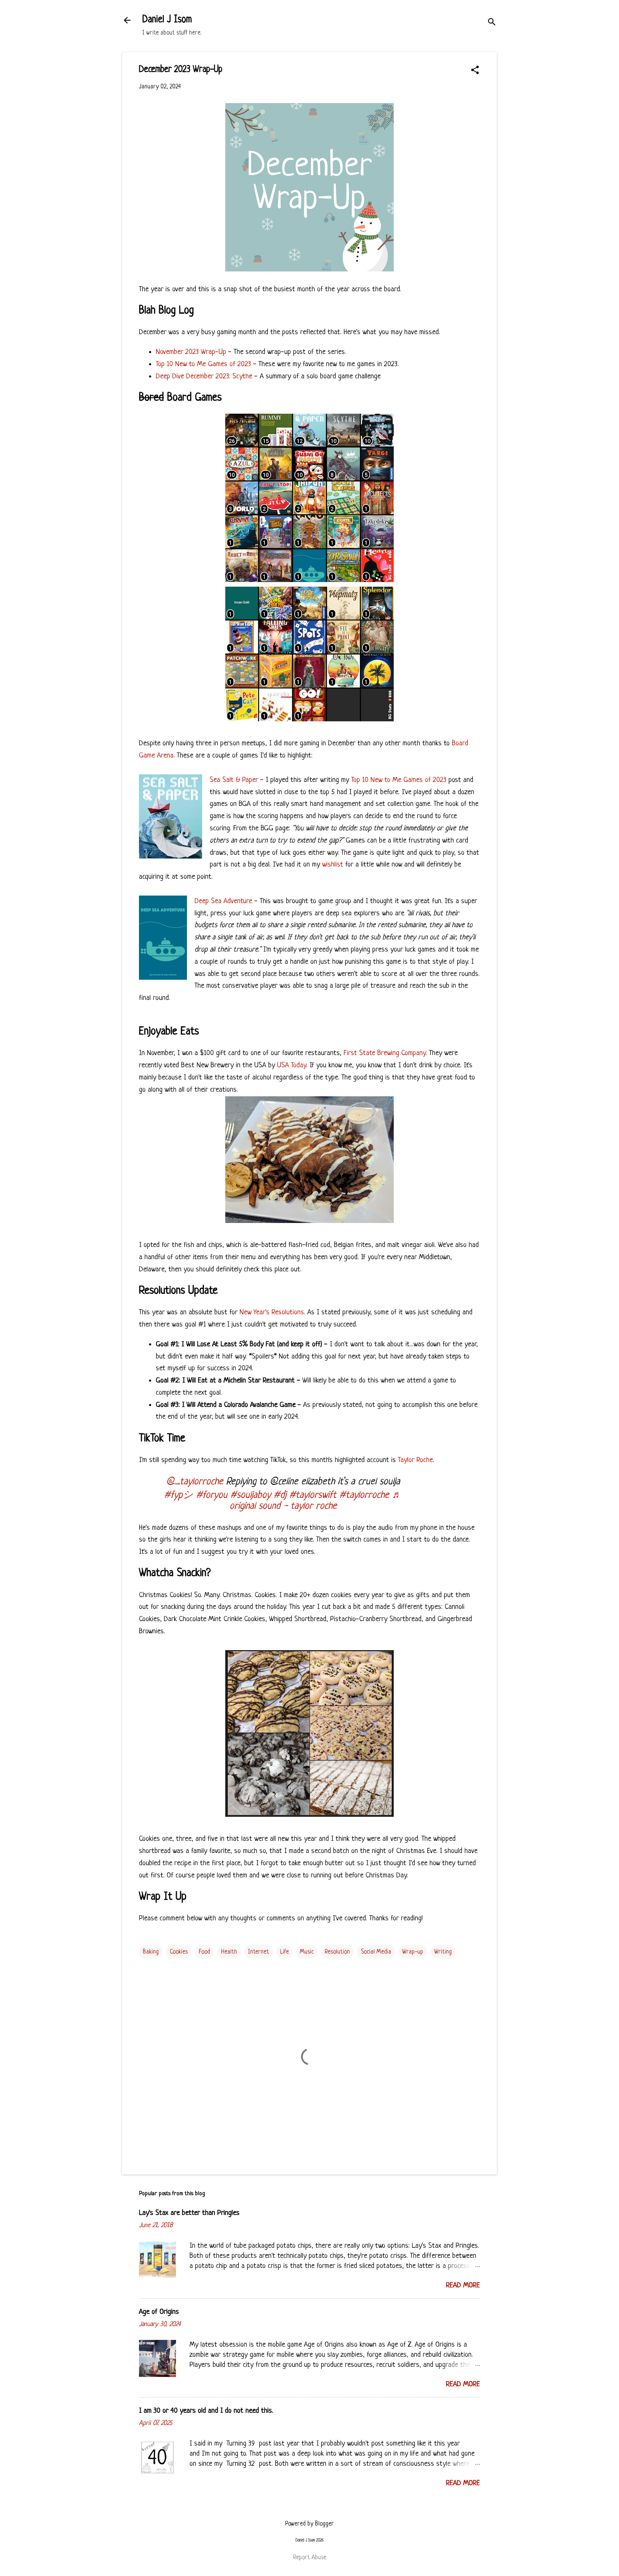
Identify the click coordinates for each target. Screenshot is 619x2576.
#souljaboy (251, 1495)
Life (284, 1952)
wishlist (333, 865)
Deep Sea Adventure (223, 901)
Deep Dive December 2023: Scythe (204, 376)
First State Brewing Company (385, 1053)
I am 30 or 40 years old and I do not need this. (206, 2411)
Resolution (337, 1952)
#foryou (212, 1495)
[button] (475, 71)
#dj (280, 1495)
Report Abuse (310, 2557)
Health (229, 1952)
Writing (443, 1952)
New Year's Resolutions (272, 1312)
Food (204, 1952)
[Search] (492, 23)
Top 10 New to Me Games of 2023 (203, 364)
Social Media (376, 1952)
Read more (463, 2285)
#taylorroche (364, 1495)
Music (307, 1952)
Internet (259, 1952)
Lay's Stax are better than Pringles (189, 2213)
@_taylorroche (195, 1482)
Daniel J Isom (167, 20)
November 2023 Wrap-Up (191, 352)
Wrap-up (413, 1952)
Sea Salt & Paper (234, 780)
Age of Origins (159, 2312)
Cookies (179, 1952)
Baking (151, 1952)
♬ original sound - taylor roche (316, 1501)
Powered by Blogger (309, 2524)
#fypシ (179, 1495)
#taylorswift (313, 1495)
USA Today (292, 1065)
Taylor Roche (415, 1460)
